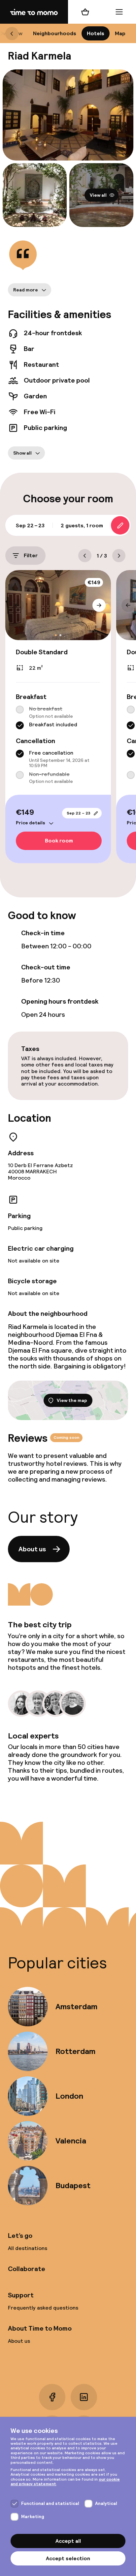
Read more (26, 290)
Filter (31, 556)
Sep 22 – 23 (79, 813)
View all (98, 195)
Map (120, 33)
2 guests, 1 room (82, 525)
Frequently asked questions (43, 2308)
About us (32, 1549)
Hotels (96, 33)
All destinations (28, 2248)
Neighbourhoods (55, 33)
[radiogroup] (58, 718)
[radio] (20, 710)
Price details (31, 823)
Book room (59, 841)
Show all (22, 453)
